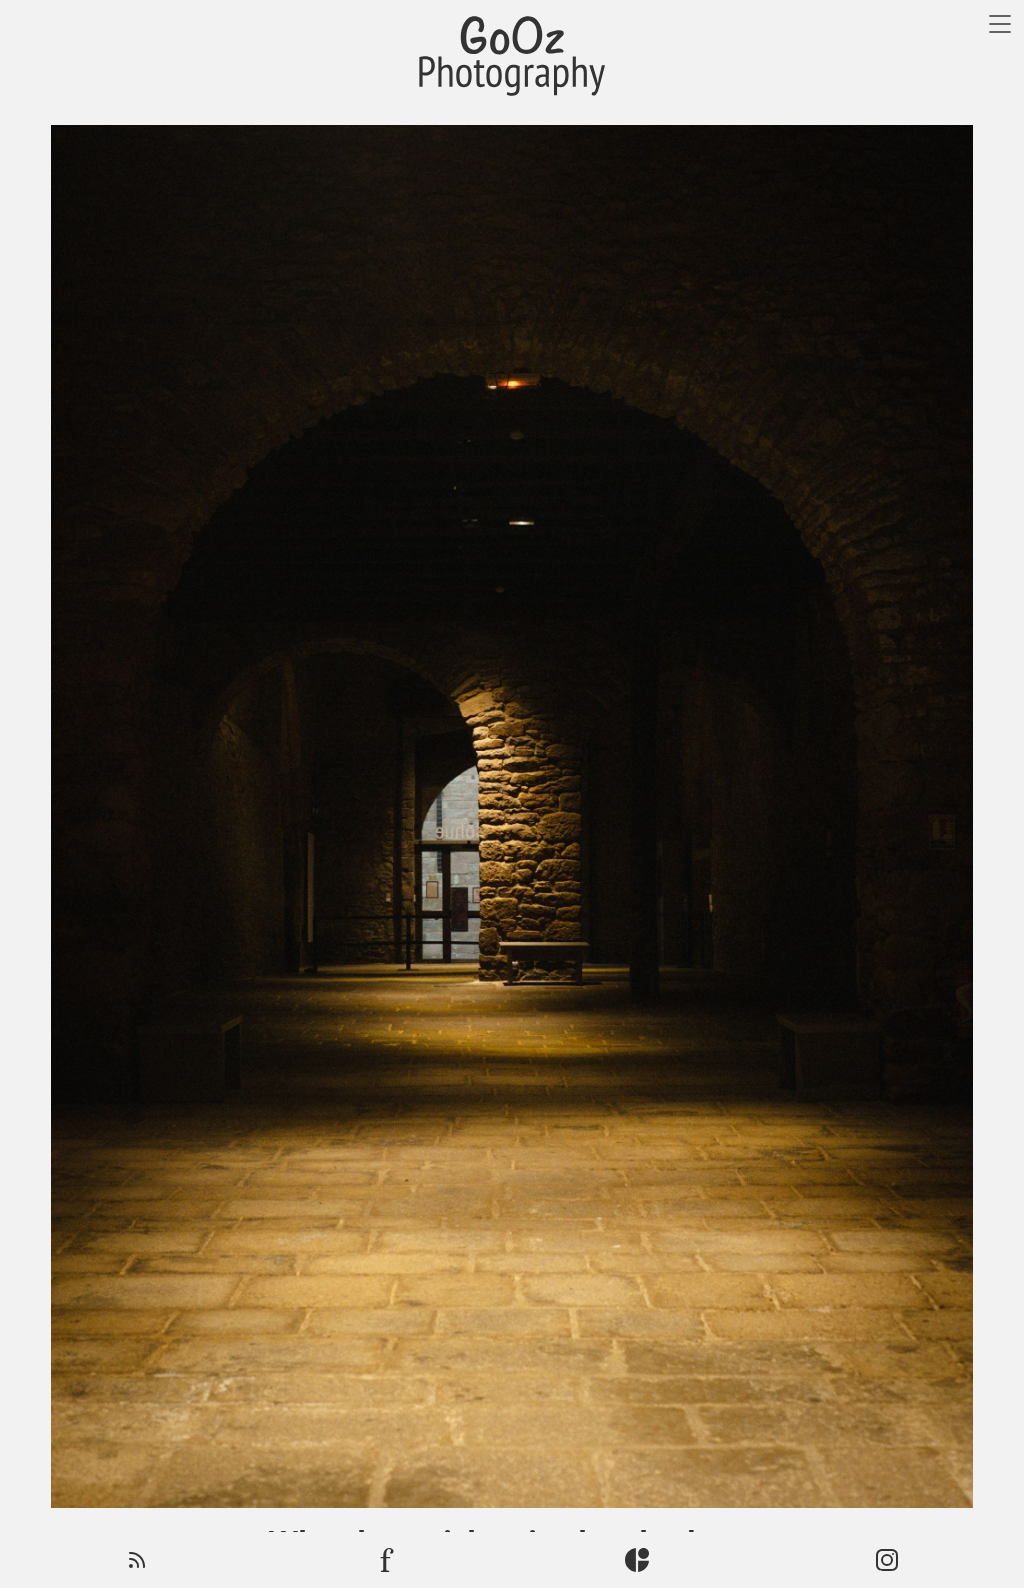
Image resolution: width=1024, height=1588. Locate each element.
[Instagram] (887, 1560)
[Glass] (637, 1560)
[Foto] (387, 1560)
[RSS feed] (137, 1560)
